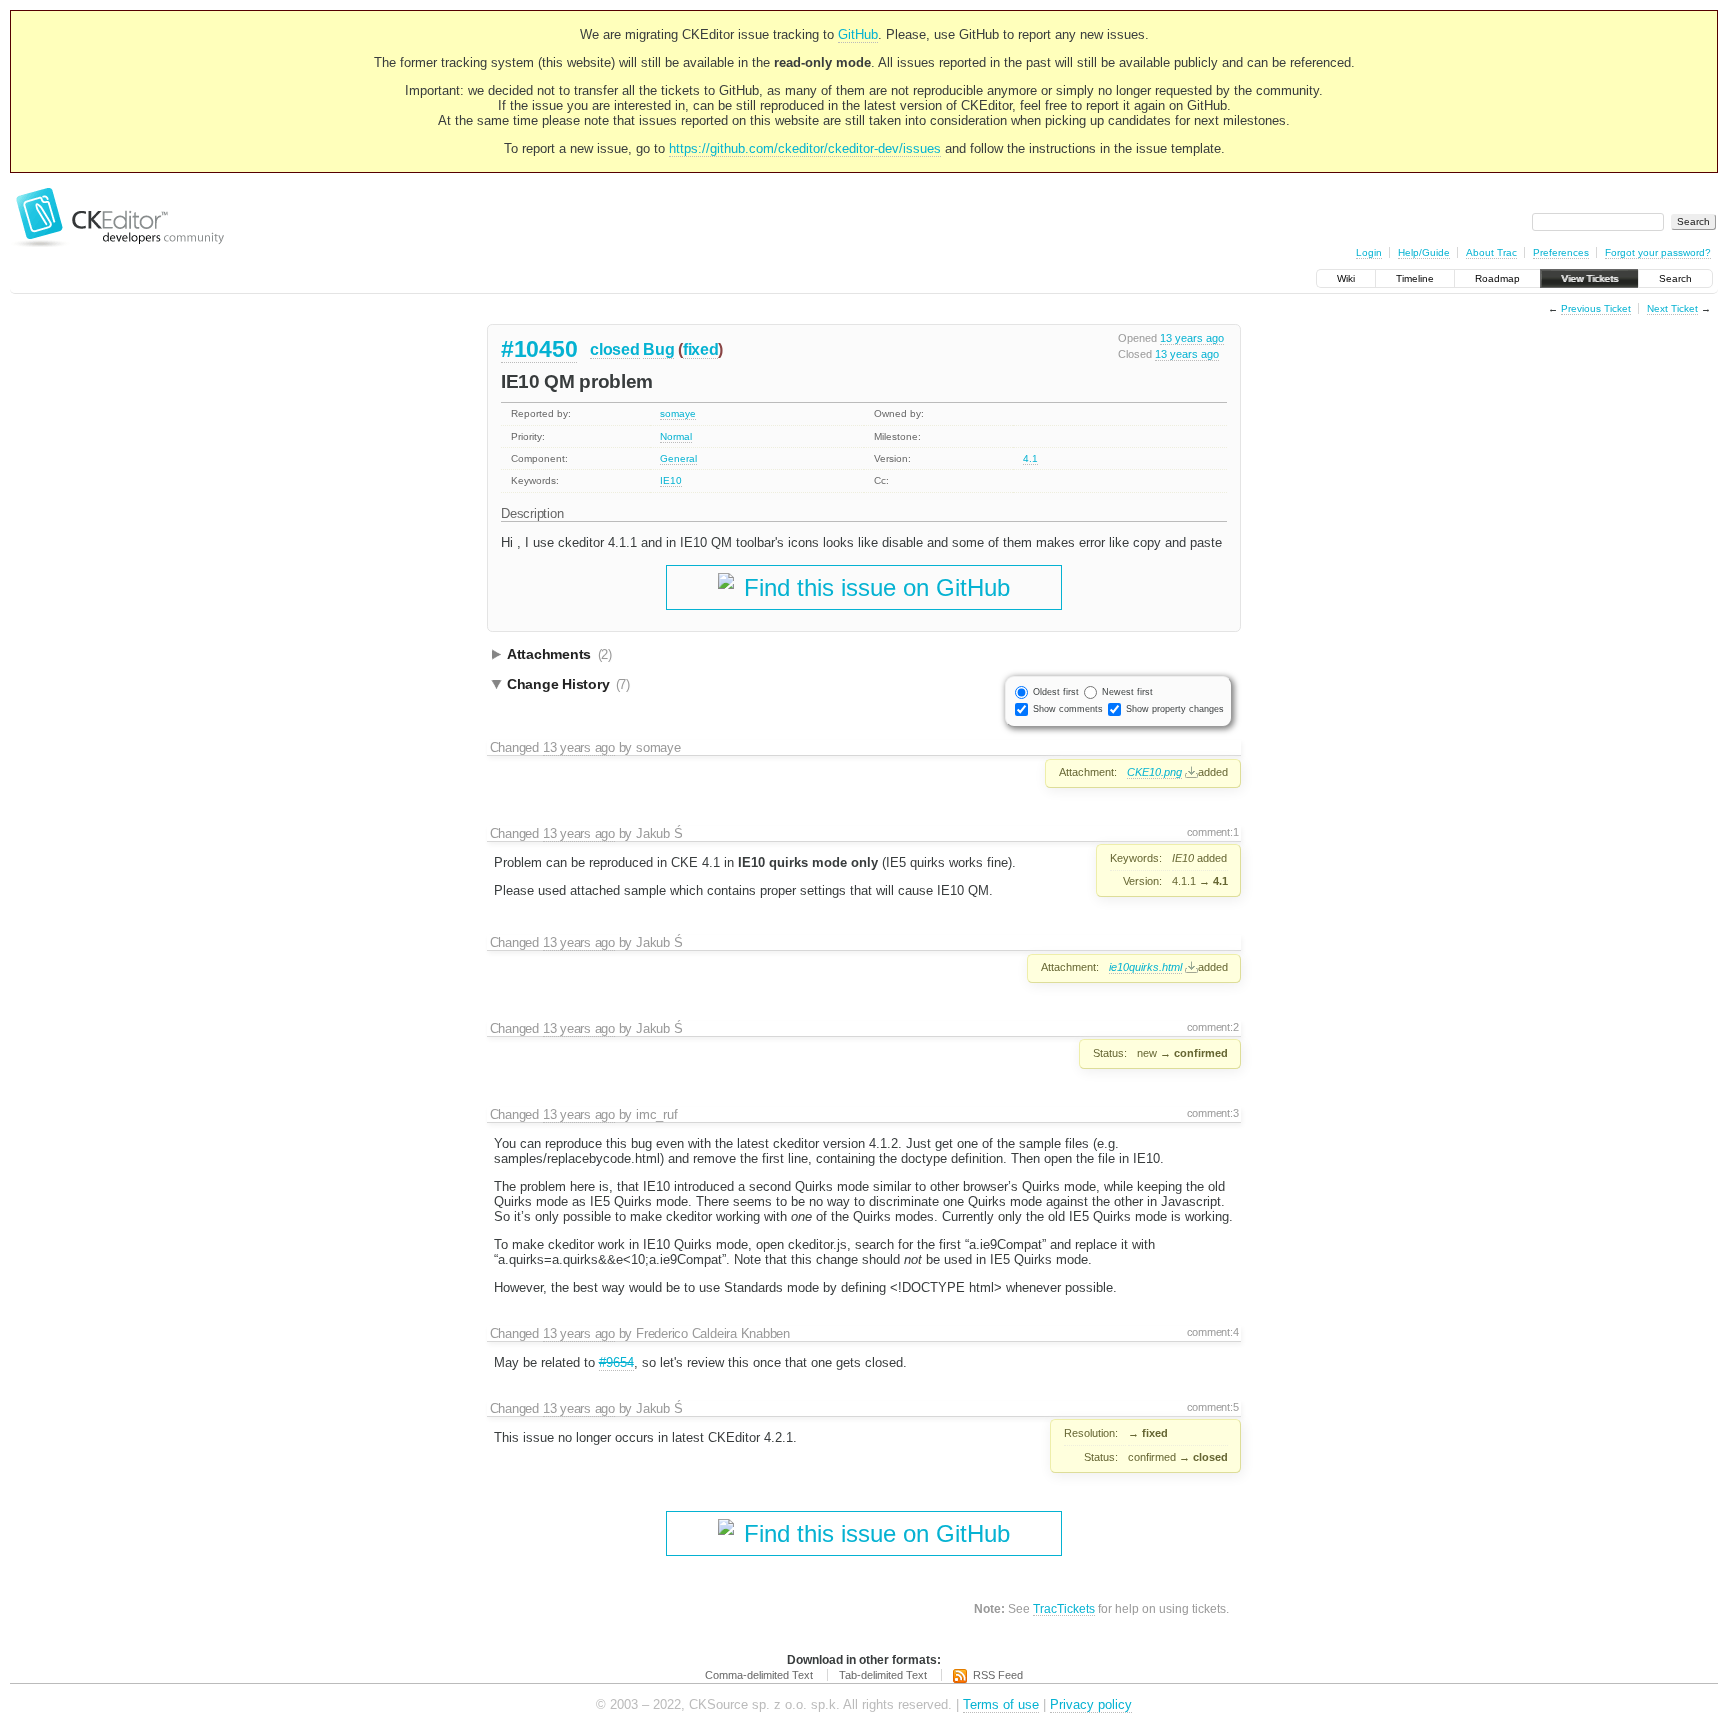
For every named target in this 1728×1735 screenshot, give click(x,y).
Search (1675, 278)
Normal (676, 436)
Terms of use (1001, 1704)
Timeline (1415, 278)
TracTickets (1064, 1608)
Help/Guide (1424, 252)
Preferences (1561, 252)
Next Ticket (1672, 308)
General (678, 458)
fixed (701, 349)
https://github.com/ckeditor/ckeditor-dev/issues (805, 148)
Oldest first (1056, 692)
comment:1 (1213, 832)
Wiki (1346, 278)
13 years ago (1192, 338)
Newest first (1127, 692)
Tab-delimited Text (883, 1675)
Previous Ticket (1596, 308)
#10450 (539, 349)
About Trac (1491, 252)
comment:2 (1213, 1027)
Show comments (1068, 709)
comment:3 (1213, 1113)
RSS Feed (998, 1675)
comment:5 (1213, 1407)
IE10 (671, 480)
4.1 (1030, 458)
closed (614, 349)
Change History (568, 684)
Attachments (559, 654)
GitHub (858, 34)
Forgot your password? (1658, 252)
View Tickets (1589, 278)
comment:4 (1213, 1332)
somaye (678, 413)
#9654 (616, 1362)
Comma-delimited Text (759, 1675)
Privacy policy (1091, 1704)
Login (1369, 252)
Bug (658, 349)
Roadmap (1497, 278)
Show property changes (1175, 709)
